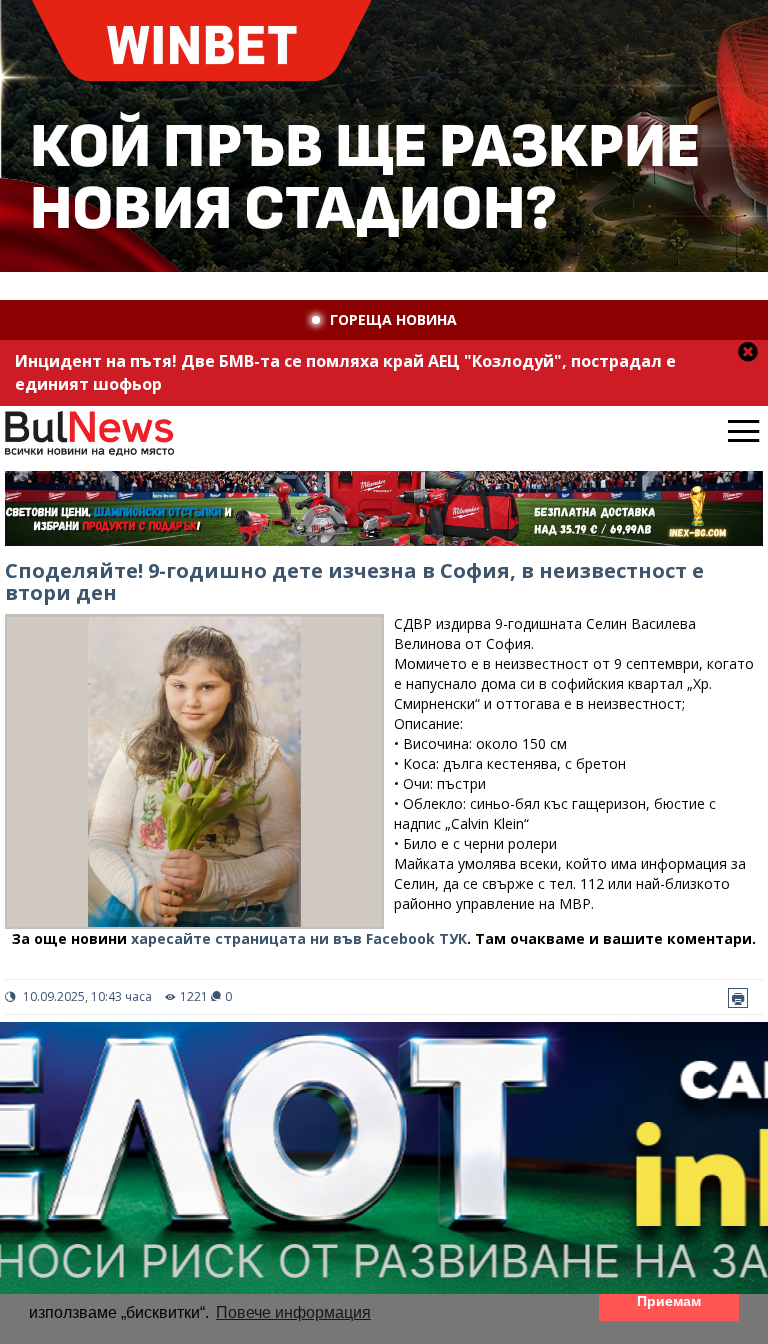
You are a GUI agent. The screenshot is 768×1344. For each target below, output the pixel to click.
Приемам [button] (669, 1301)
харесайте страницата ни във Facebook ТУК (299, 938)
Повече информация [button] (293, 1312)
